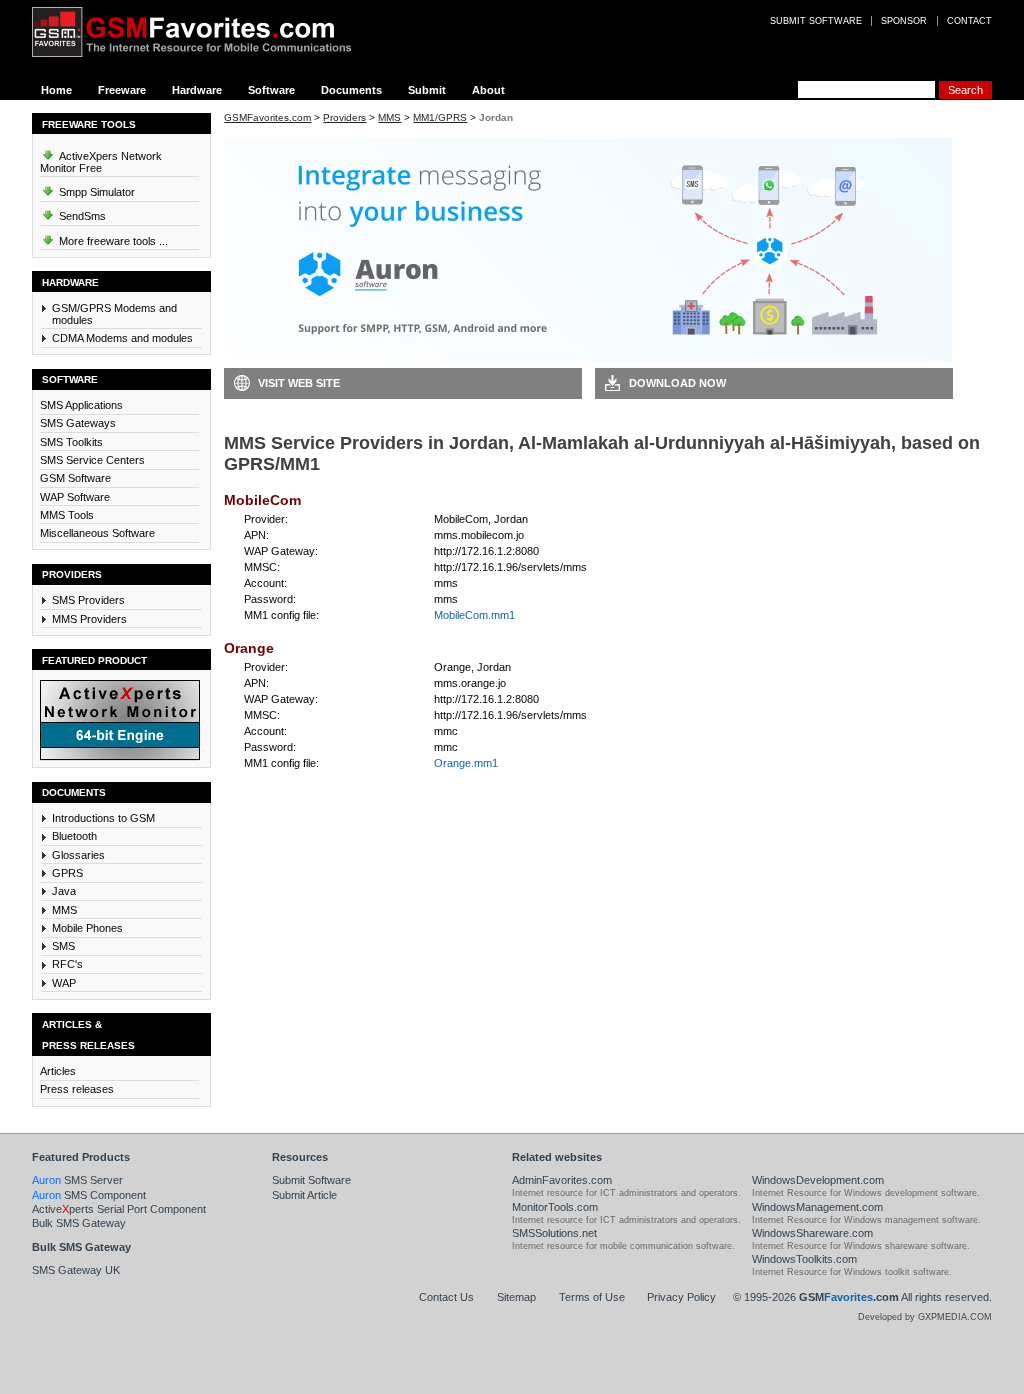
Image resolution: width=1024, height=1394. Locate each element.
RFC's (67, 964)
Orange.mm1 (466, 763)
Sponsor (904, 21)
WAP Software (75, 497)
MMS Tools (67, 515)
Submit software (816, 21)
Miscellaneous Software (97, 533)
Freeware (122, 90)
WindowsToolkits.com (804, 1259)
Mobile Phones (87, 928)
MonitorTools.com (555, 1207)
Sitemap (516, 1297)
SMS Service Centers (92, 460)
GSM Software (75, 478)
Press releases (77, 1089)
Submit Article (304, 1195)
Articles (58, 1071)
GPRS (67, 873)
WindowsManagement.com (817, 1207)
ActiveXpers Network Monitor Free (101, 162)
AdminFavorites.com (562, 1180)
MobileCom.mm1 (474, 615)
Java (64, 891)
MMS (64, 910)
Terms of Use (592, 1297)
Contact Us (446, 1297)
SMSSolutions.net (554, 1233)
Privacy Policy (681, 1297)
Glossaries (78, 855)
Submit (427, 90)
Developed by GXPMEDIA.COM (925, 1317)
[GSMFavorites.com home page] (207, 32)
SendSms (81, 216)
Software (271, 90)
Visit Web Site (299, 383)
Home (56, 90)
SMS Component (89, 1195)
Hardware (197, 90)
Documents (351, 90)
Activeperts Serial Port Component (119, 1209)
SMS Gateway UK (76, 1270)
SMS (63, 946)
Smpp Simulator (95, 192)
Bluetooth (74, 836)
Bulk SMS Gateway (79, 1223)
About (488, 90)
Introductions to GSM (103, 818)
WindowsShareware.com (812, 1233)
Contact (969, 21)
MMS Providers (89, 619)
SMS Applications (81, 405)
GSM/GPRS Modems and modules (114, 314)
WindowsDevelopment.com (818, 1180)
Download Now (677, 383)
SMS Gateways (78, 423)
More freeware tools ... (112, 241)
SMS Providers (88, 600)
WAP (64, 983)
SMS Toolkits (71, 442)
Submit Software (311, 1180)
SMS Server (77, 1180)
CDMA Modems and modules (122, 338)
